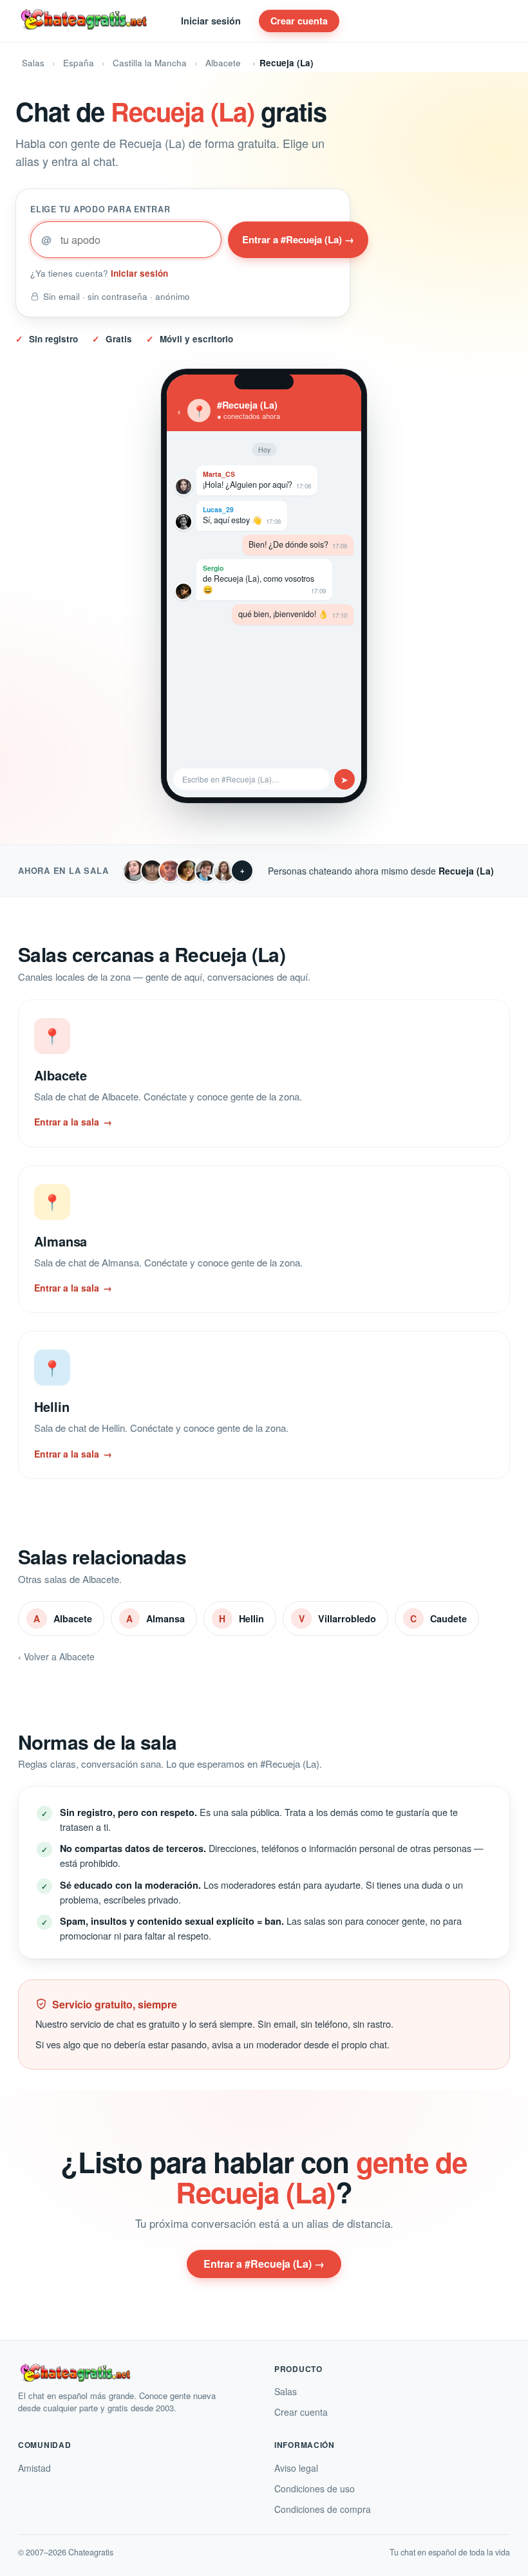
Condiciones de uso (315, 2488)
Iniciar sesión (211, 21)
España (79, 63)
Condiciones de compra (323, 2509)
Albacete (223, 63)
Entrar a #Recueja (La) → (298, 239)
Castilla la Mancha (150, 63)
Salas (33, 63)
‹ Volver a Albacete (56, 1656)
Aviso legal (296, 2468)
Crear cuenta (299, 21)
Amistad (34, 2468)
